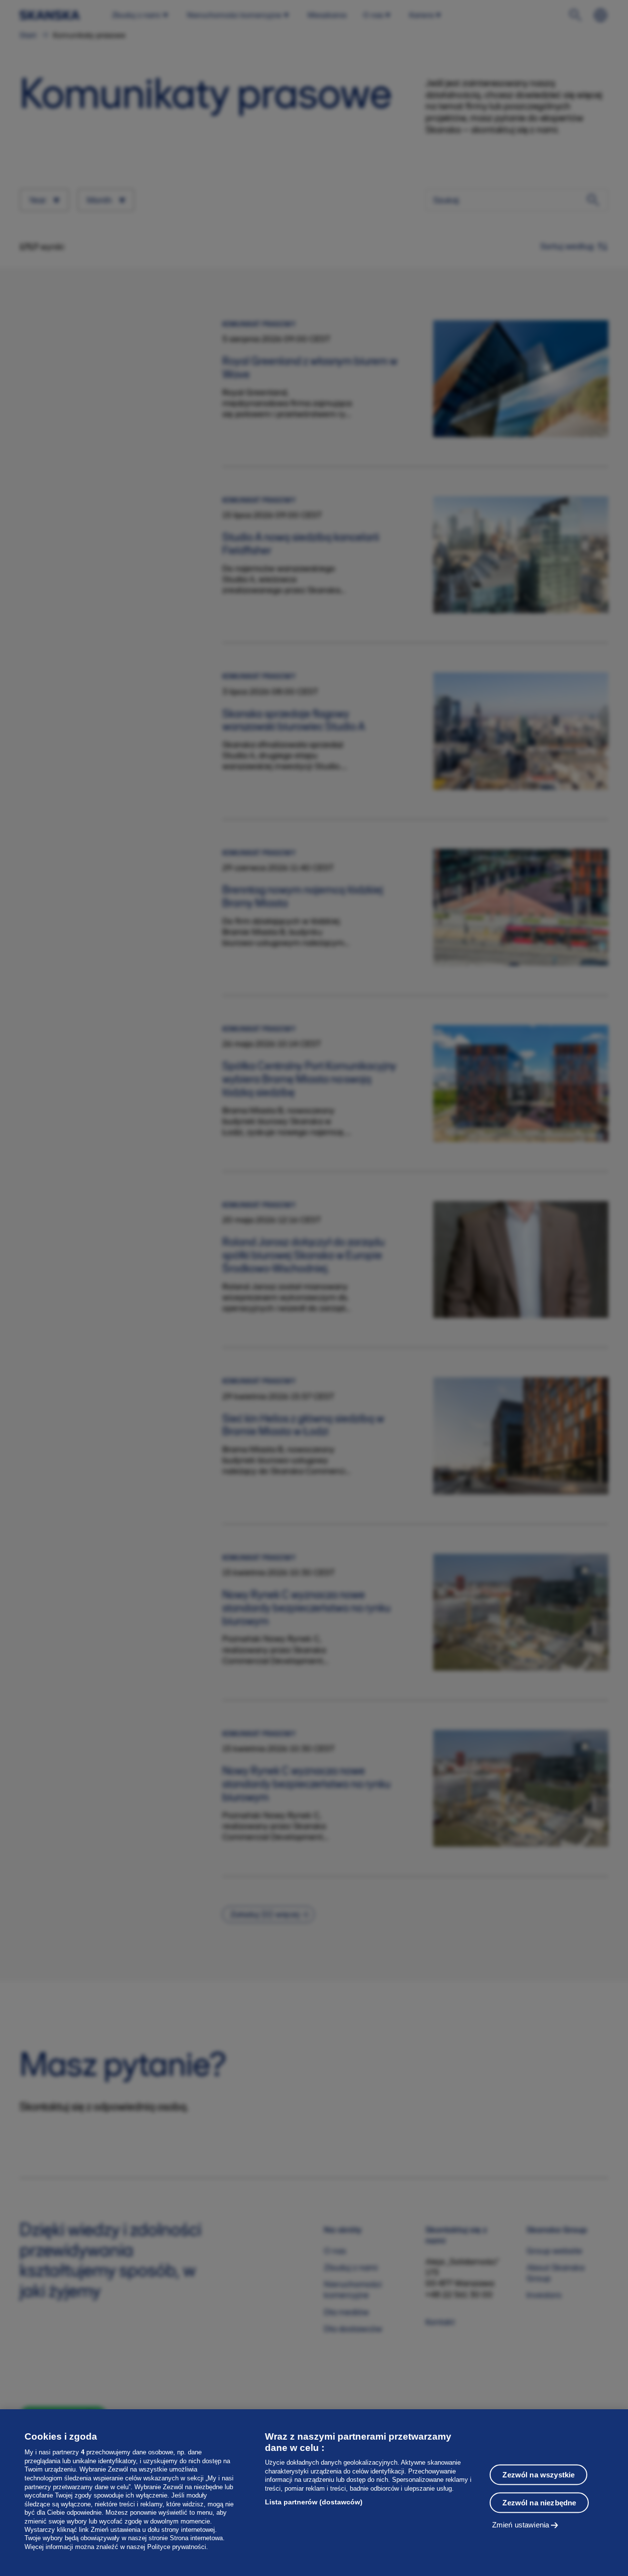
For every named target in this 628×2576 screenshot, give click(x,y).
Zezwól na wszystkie (538, 2475)
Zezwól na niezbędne (539, 2503)
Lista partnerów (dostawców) (314, 2502)
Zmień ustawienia (521, 2525)
